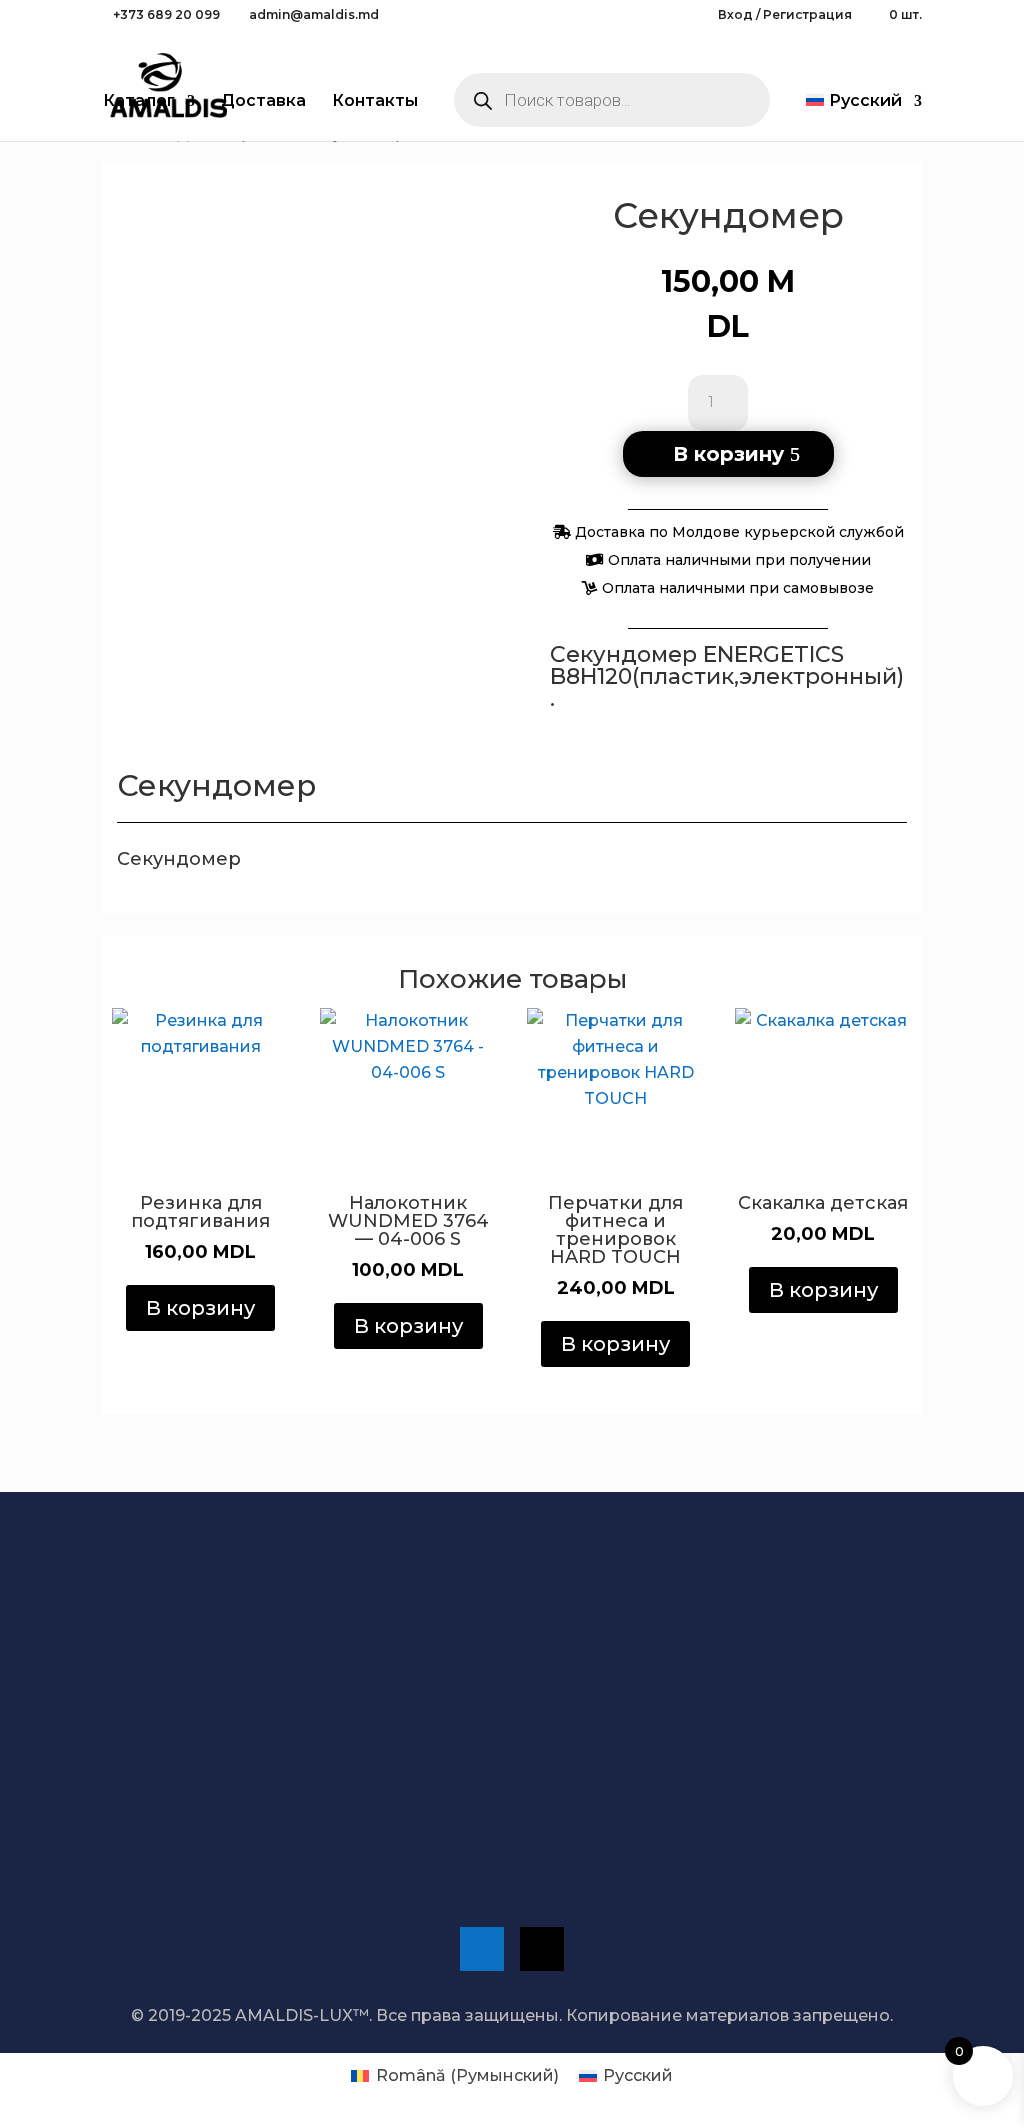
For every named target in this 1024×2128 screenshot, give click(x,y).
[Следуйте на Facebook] (482, 1949)
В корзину (728, 454)
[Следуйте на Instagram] (542, 1949)
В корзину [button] (200, 1308)
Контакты (375, 102)
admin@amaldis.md (781, 1765)
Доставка (263, 102)
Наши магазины (584, 1844)
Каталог (139, 102)
